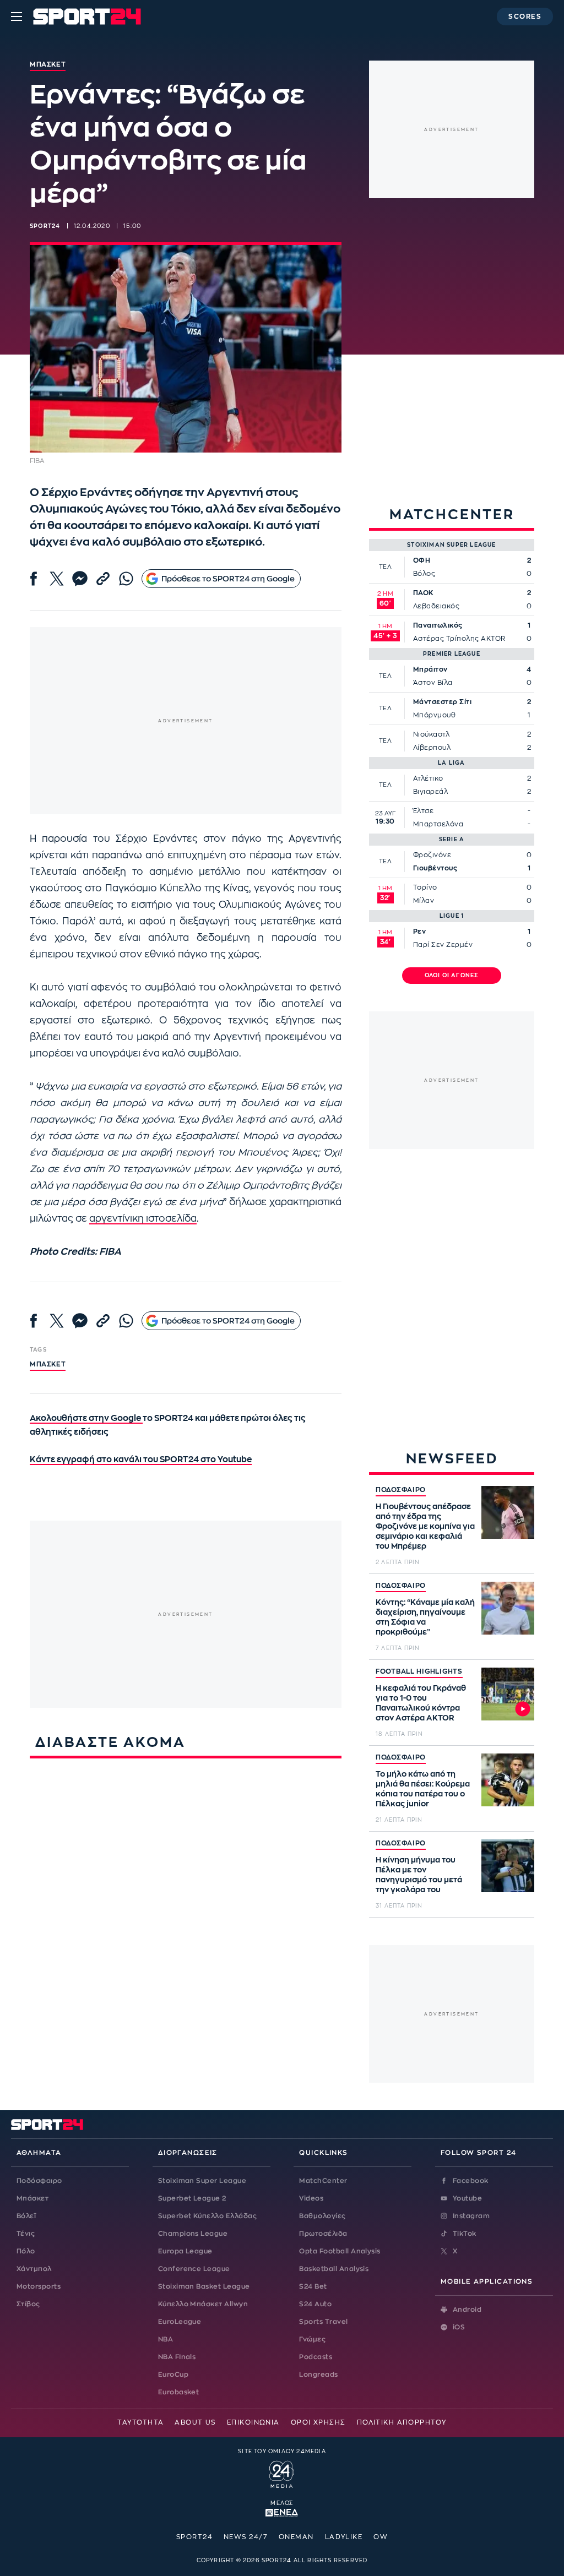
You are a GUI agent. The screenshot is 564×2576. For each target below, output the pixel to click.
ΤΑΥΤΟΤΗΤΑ (140, 2422)
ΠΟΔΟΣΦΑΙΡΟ (401, 1490)
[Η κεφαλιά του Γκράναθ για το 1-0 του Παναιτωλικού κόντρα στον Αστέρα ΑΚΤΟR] (508, 1694)
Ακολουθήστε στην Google (86, 1418)
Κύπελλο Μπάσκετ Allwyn (203, 2304)
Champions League (193, 2234)
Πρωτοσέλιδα (323, 2234)
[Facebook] (34, 579)
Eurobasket (179, 2392)
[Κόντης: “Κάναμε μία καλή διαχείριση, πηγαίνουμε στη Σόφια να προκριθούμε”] (508, 1608)
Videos (311, 2198)
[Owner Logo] (282, 2473)
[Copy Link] (103, 579)
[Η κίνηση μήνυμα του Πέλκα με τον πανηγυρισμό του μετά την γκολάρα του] (508, 1866)
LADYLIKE (344, 2537)
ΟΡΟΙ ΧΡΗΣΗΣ (318, 2422)
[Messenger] (80, 579)
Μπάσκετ (48, 1364)
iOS (459, 2327)
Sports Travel (323, 2322)
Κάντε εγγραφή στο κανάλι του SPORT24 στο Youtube (141, 1460)
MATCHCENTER (452, 514)
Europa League (185, 2251)
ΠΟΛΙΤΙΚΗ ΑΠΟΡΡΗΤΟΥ (402, 2422)
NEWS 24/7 (246, 2537)
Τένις (26, 2234)
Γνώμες (312, 2339)
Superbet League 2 (192, 2198)
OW (381, 2537)
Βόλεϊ (26, 2216)
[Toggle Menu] (17, 17)
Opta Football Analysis (340, 2251)
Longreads (318, 2375)
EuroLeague (180, 2322)
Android (467, 2310)
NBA (166, 2339)
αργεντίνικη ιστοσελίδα (143, 1219)
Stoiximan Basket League (204, 2286)
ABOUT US (195, 2422)
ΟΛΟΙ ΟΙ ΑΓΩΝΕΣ (452, 976)
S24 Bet (313, 2286)
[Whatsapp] (126, 579)
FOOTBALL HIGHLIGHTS (419, 1671)
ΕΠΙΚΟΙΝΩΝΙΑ (253, 2422)
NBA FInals (177, 2357)
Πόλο (26, 2251)
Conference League (194, 2269)
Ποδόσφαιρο (39, 2181)
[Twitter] (57, 579)
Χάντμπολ (34, 2269)
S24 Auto (315, 2304)
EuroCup (173, 2375)
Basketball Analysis (334, 2269)
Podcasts (316, 2357)
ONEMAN (296, 2537)
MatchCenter (323, 2181)
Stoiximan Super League (202, 2181)
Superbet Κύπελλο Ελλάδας (208, 2216)
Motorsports (39, 2286)
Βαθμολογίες (322, 2216)
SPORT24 (194, 2537)
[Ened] (282, 2512)
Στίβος (28, 2304)
